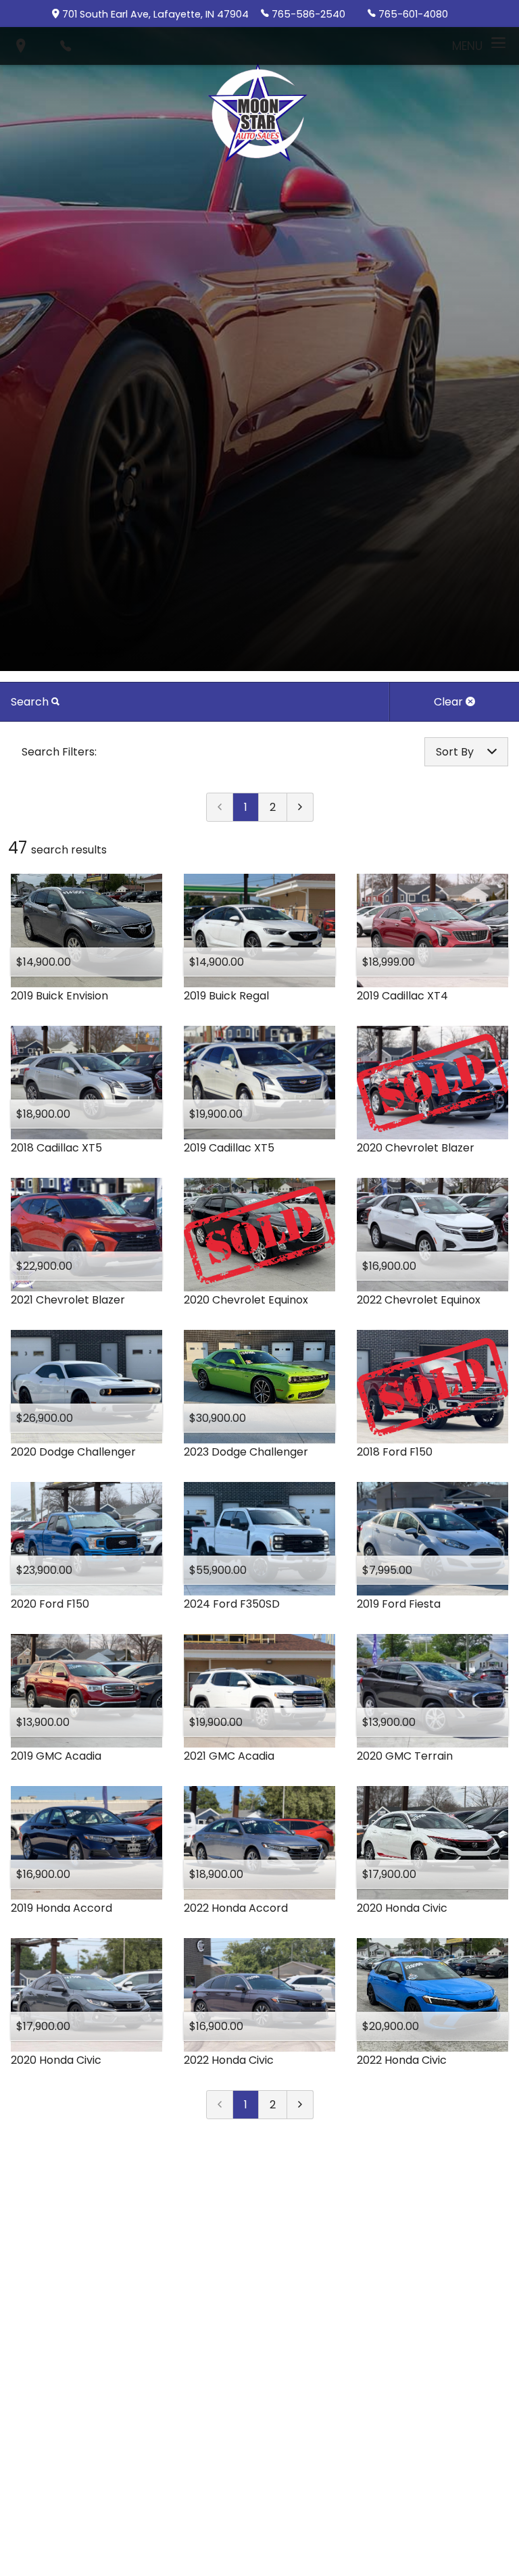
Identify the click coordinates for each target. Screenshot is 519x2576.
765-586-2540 (308, 14)
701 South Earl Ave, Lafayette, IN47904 (155, 14)
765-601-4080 (413, 14)
